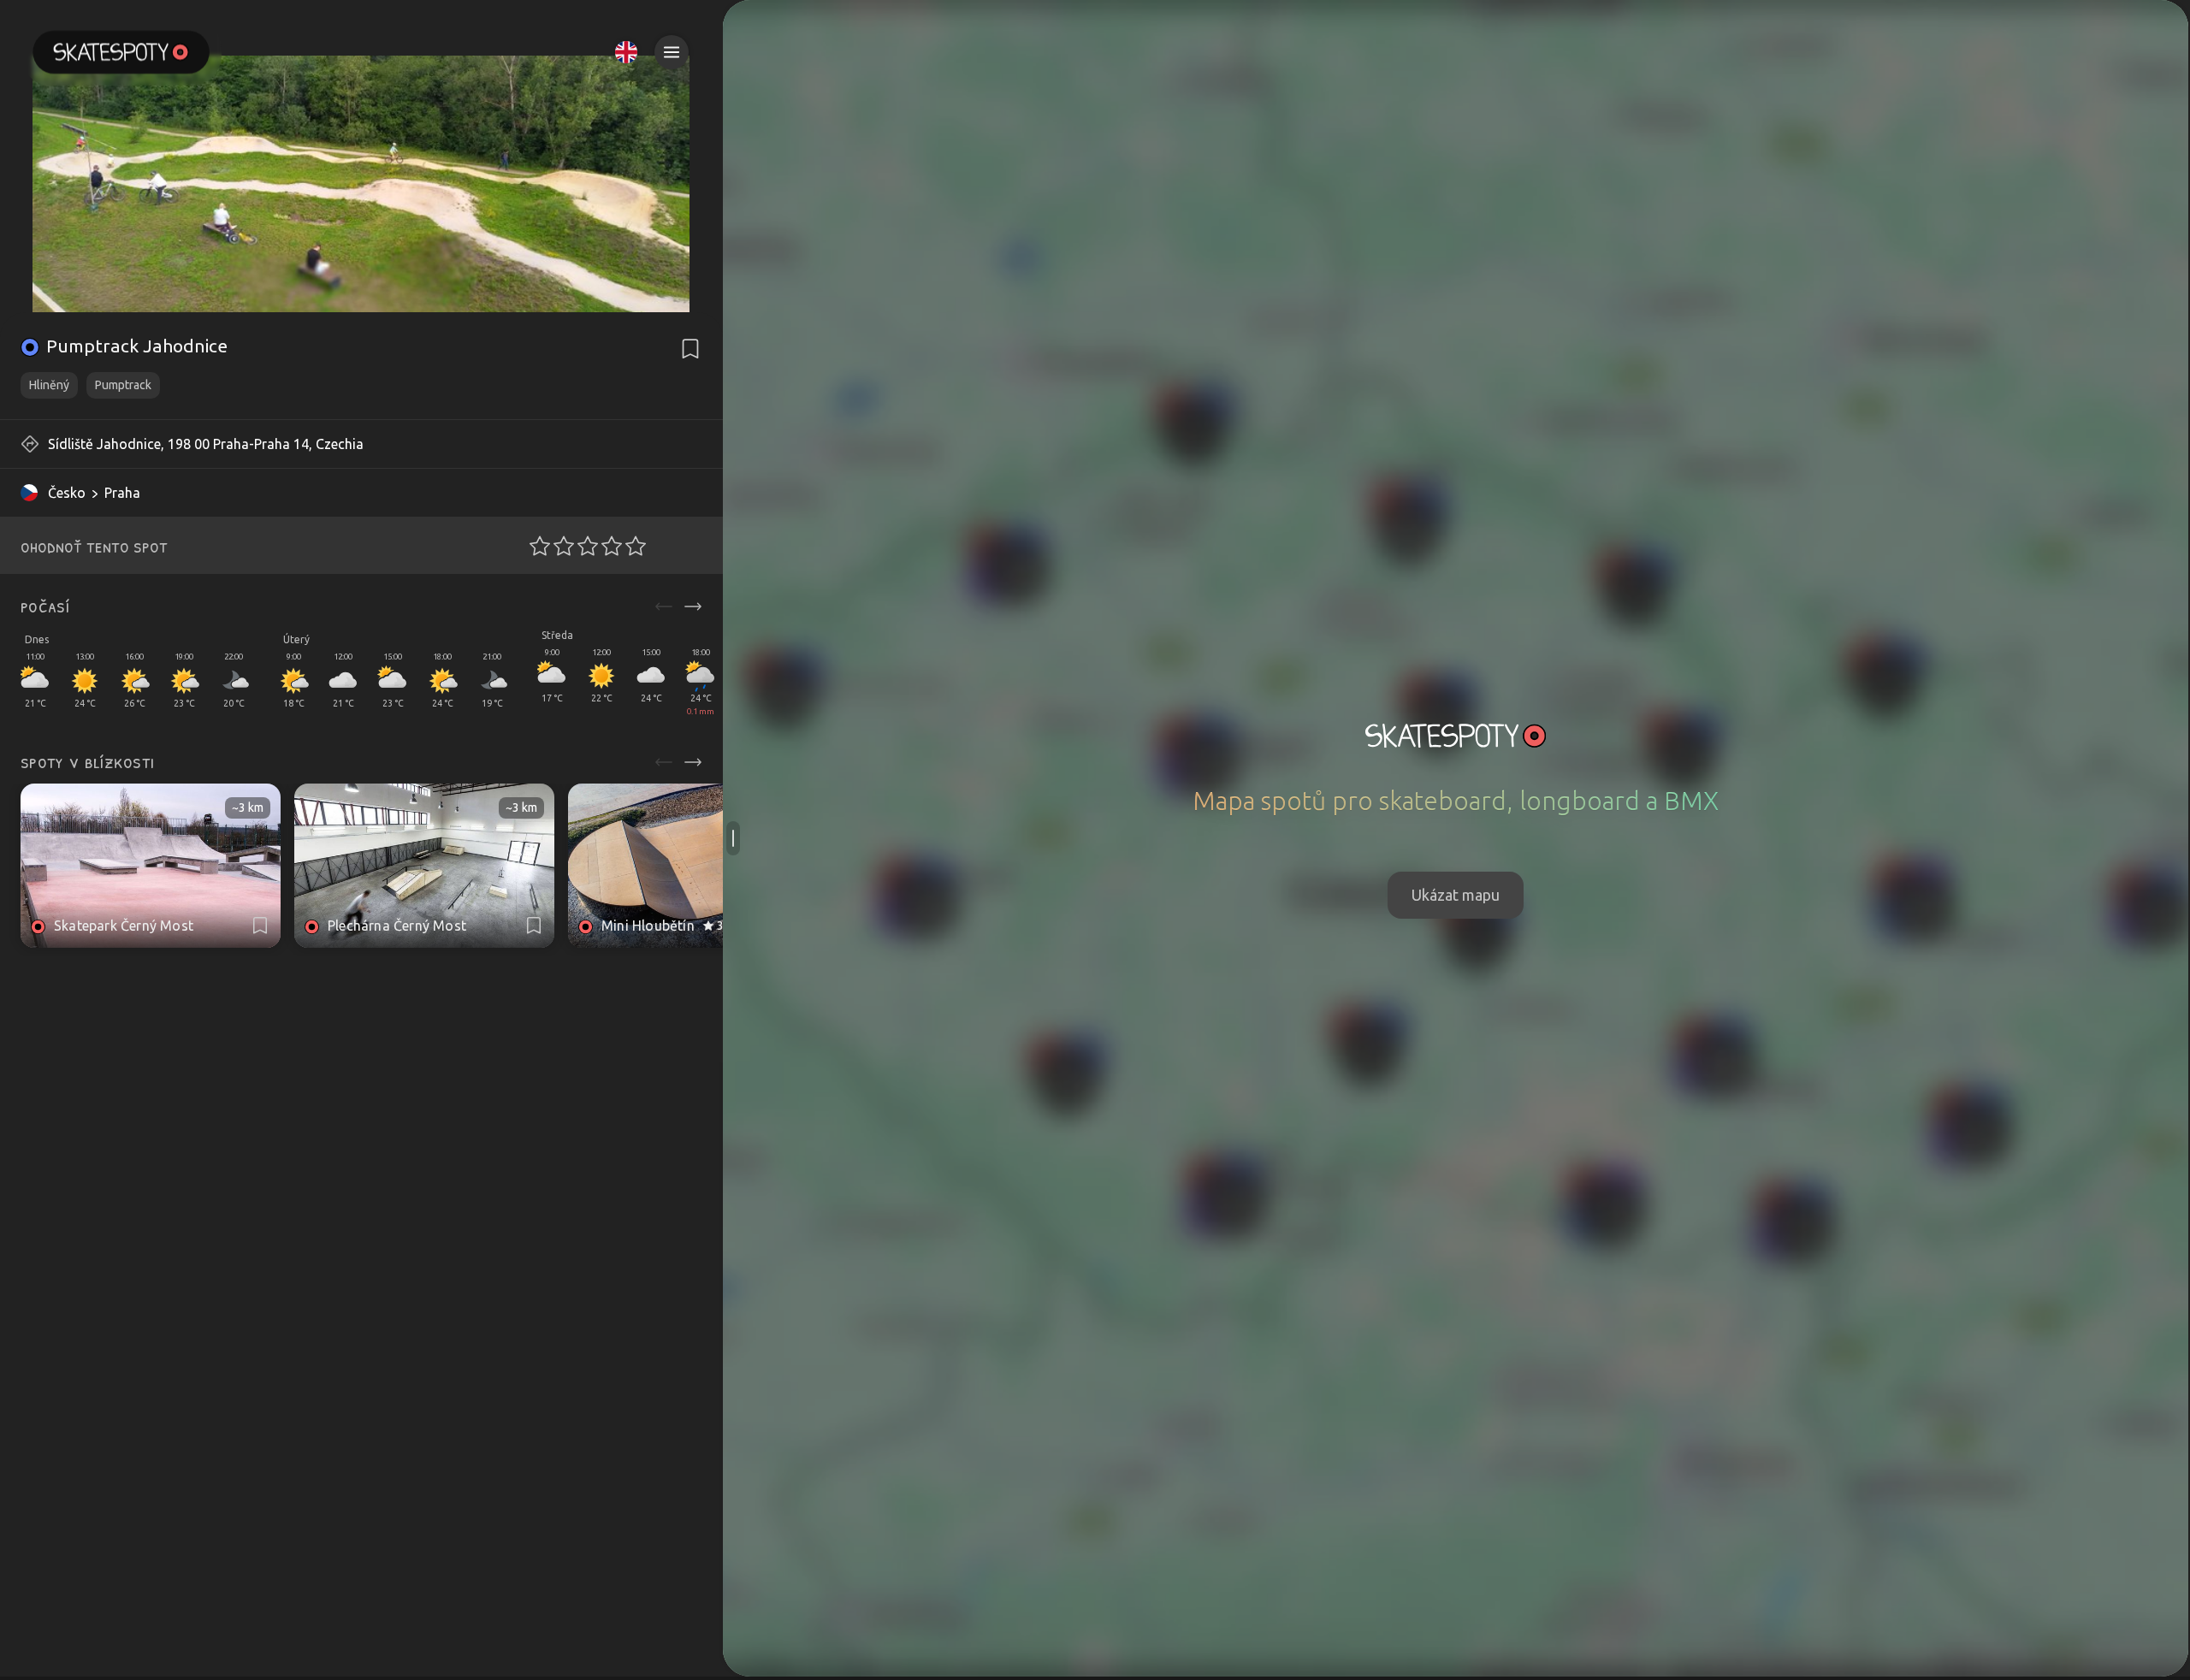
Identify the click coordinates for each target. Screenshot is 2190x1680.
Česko (67, 493)
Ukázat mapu (1456, 895)
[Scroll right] (693, 606)
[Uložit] (690, 349)
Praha (122, 493)
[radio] (535, 546)
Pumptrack (123, 385)
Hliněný (49, 385)
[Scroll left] (664, 606)
